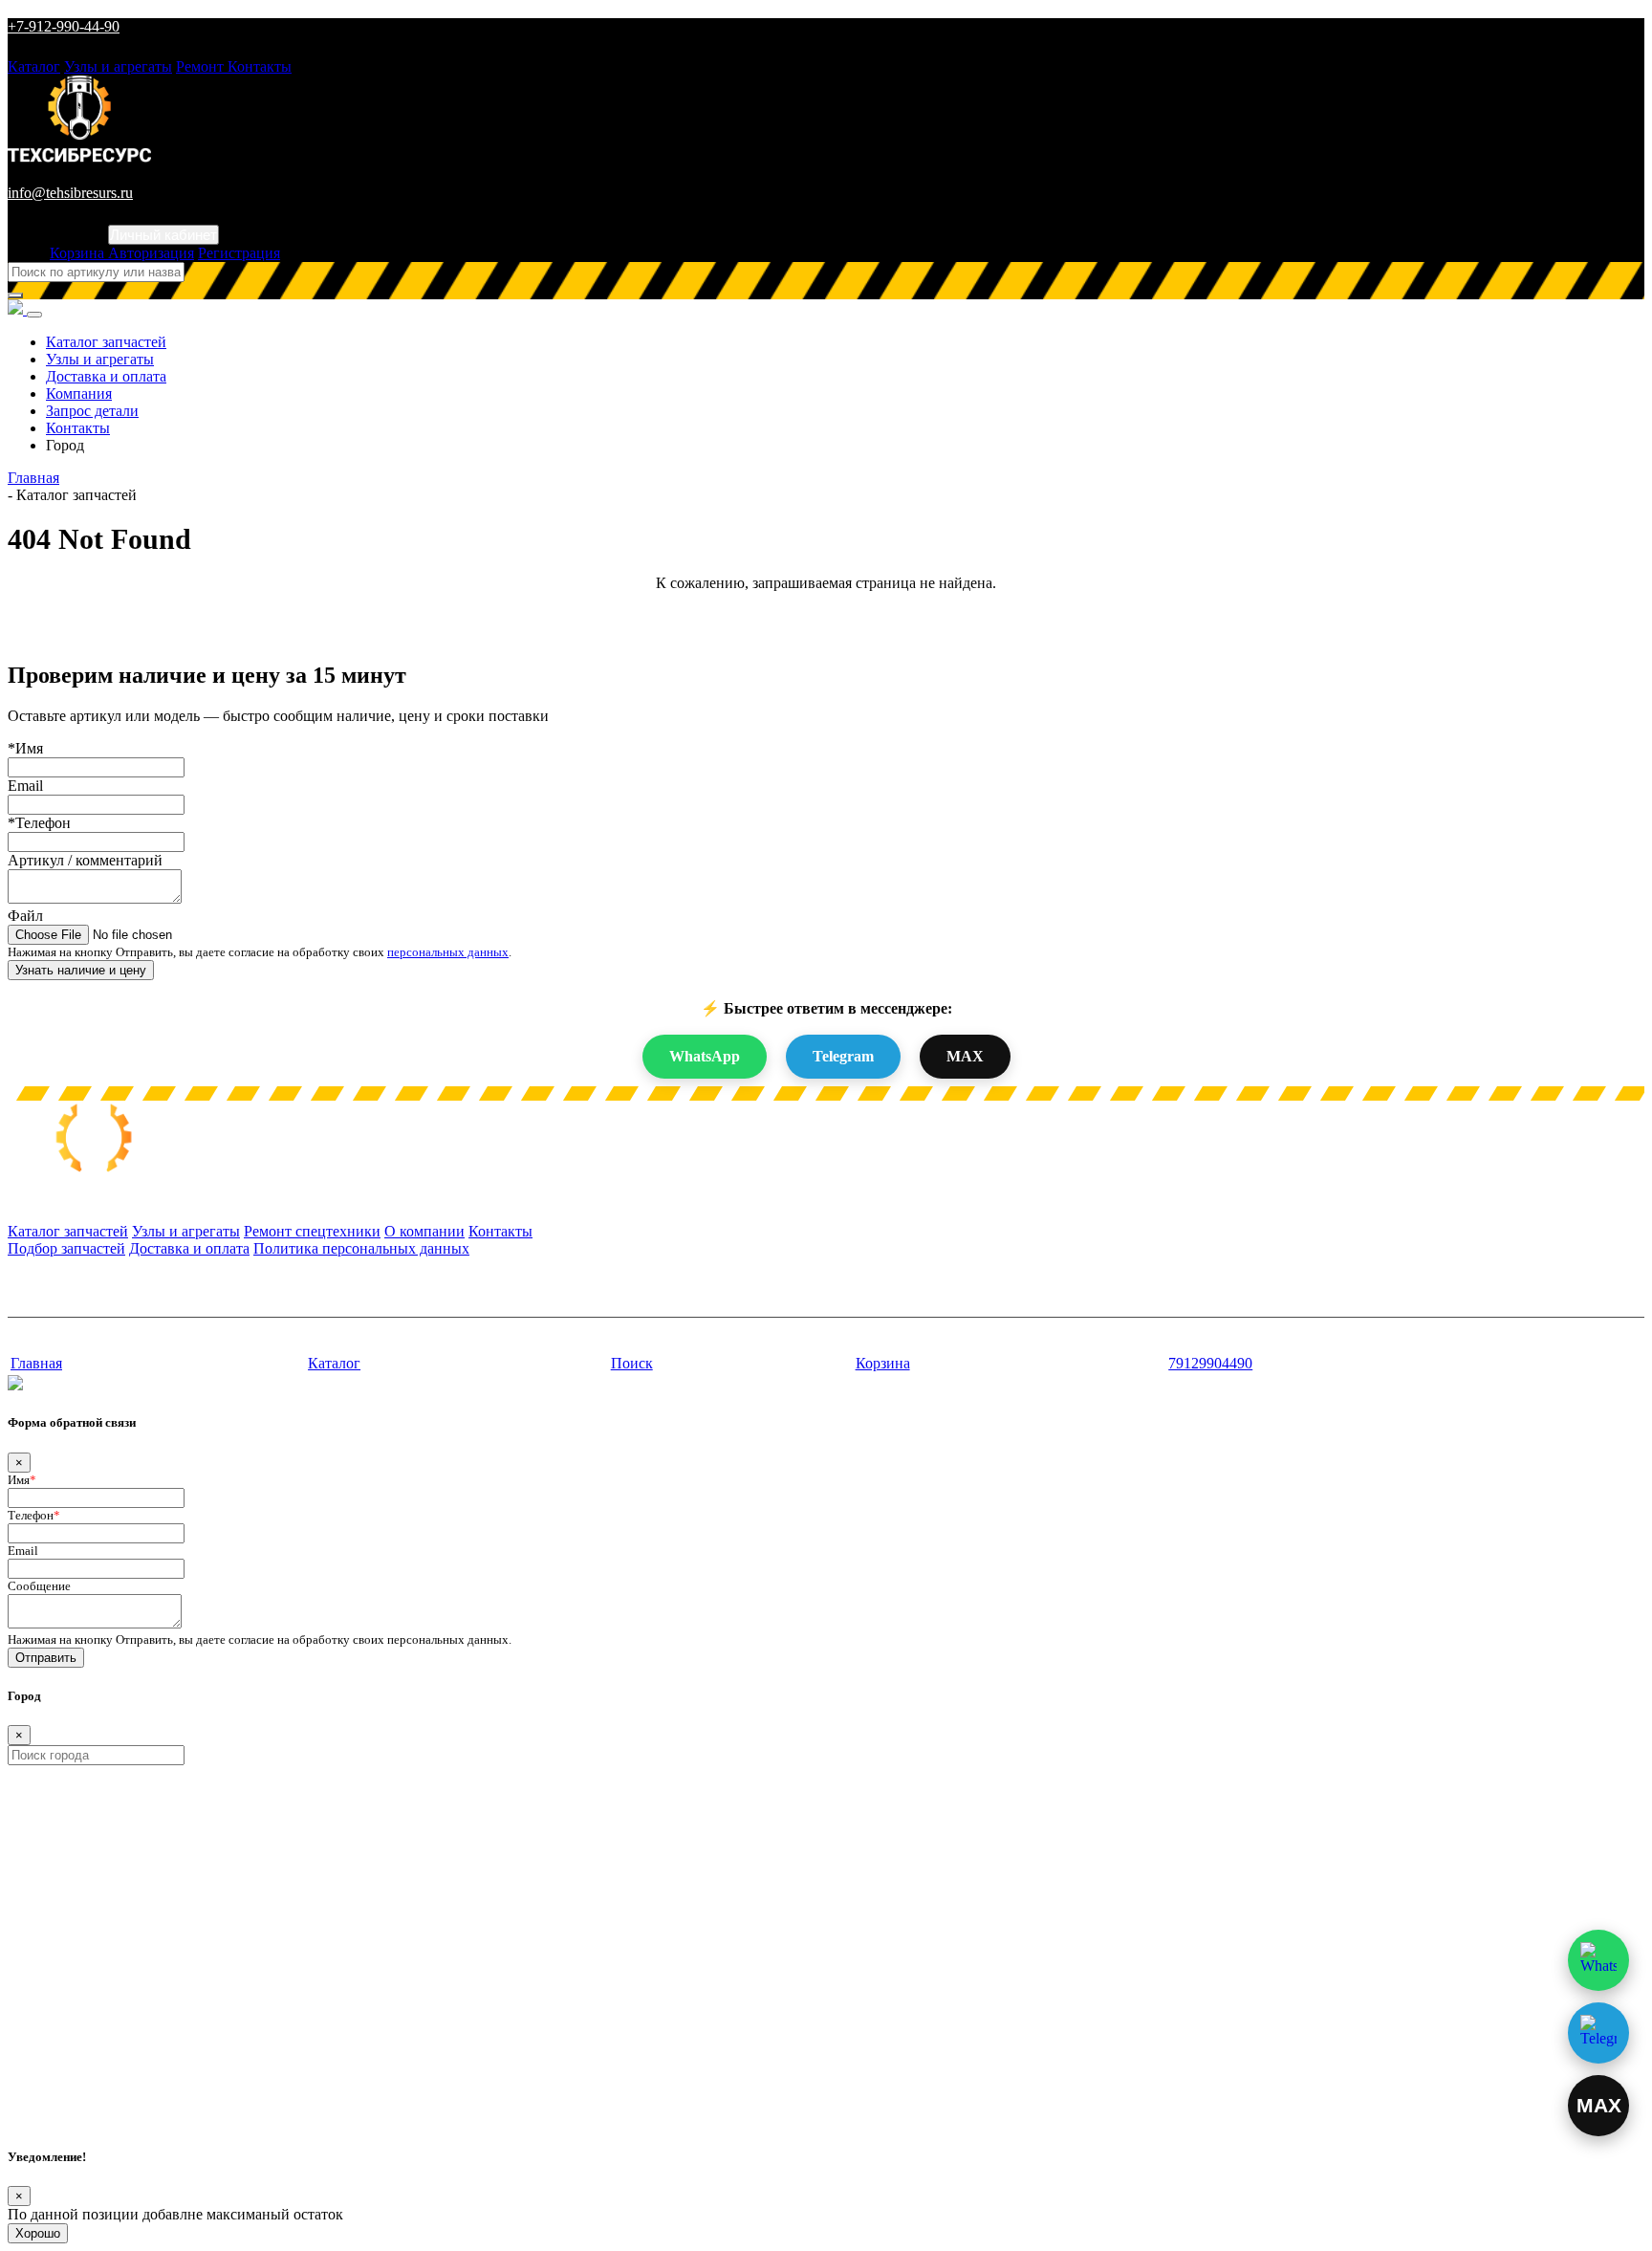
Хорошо (38, 2233)
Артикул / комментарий (85, 860)
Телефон (34, 1515)
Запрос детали (92, 411)
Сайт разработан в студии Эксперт (101, 1327)
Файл (25, 916)
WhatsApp (705, 1056)
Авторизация (151, 253)
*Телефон (39, 823)
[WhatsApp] (1598, 1960)
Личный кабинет (163, 235)
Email (25, 786)
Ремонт (202, 66)
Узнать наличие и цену (81, 970)
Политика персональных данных (361, 1248)
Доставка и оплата (106, 376)
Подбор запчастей (66, 1248)
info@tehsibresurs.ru (70, 193)
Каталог (34, 66)
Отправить (46, 1658)
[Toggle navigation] (34, 315)
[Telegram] (1598, 2033)
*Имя (25, 748)
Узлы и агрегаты (118, 66)
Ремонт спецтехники (312, 1231)
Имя (22, 1480)
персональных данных (448, 952)
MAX (965, 1056)
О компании (424, 1231)
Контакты (260, 66)
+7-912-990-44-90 (64, 26)
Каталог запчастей (106, 342)
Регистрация (239, 253)
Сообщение (39, 1586)
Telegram (843, 1056)
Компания (79, 393)
